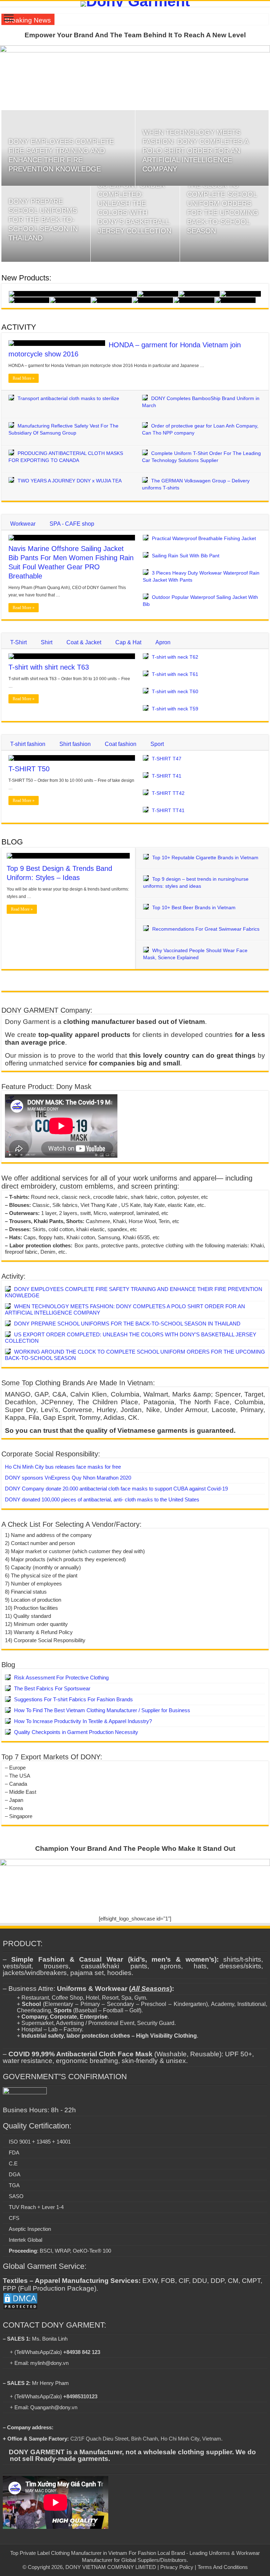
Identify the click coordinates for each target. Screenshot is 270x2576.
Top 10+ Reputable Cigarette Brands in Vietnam (205, 857)
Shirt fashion (75, 744)
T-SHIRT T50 (29, 769)
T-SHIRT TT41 (168, 810)
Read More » (24, 378)
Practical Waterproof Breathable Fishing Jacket (204, 538)
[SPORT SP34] (199, 294)
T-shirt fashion (28, 744)
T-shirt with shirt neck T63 (49, 667)
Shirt (47, 642)
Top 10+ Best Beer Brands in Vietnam (194, 907)
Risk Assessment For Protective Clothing (61, 1678)
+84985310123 (80, 2396)
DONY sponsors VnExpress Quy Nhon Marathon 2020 (68, 1478)
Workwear (23, 524)
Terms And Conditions (223, 2567)
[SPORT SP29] (153, 300)
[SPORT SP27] (235, 300)
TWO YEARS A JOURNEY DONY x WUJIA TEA (70, 481)
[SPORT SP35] (158, 294)
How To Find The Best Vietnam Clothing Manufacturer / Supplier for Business (102, 1710)
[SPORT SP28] (194, 300)
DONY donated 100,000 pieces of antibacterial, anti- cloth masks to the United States (102, 1499)
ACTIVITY (19, 327)
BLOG (12, 842)
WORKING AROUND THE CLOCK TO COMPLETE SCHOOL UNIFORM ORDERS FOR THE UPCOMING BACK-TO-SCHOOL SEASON (223, 203)
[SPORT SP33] (241, 294)
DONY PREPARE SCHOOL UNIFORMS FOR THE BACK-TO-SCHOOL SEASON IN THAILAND (43, 220)
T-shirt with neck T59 (175, 709)
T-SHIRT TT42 (168, 793)
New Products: (26, 278)
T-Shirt (18, 642)
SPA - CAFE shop (72, 524)
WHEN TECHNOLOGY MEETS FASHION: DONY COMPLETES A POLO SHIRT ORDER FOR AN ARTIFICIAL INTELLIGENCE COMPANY (195, 151)
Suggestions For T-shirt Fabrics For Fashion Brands (73, 1699)
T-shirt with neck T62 (175, 657)
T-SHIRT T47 (167, 759)
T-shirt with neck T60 (175, 691)
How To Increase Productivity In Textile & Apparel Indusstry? (83, 1721)
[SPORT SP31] (70, 300)
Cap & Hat (128, 642)
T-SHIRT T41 (167, 776)
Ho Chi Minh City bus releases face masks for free (63, 1467)
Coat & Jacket (84, 642)
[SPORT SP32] (29, 300)
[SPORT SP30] (112, 300)
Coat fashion (121, 744)
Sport (157, 744)
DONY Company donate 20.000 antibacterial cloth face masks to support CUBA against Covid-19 (116, 1489)
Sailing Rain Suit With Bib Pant (186, 556)
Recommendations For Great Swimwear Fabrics (206, 929)
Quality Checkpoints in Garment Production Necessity (76, 1732)
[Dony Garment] (135, 4)
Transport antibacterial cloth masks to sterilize (68, 398)
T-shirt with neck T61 (175, 674)
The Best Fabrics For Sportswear (52, 1688)
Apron (163, 642)
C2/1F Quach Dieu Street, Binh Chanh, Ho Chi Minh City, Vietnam (146, 2439)
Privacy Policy (177, 2567)
